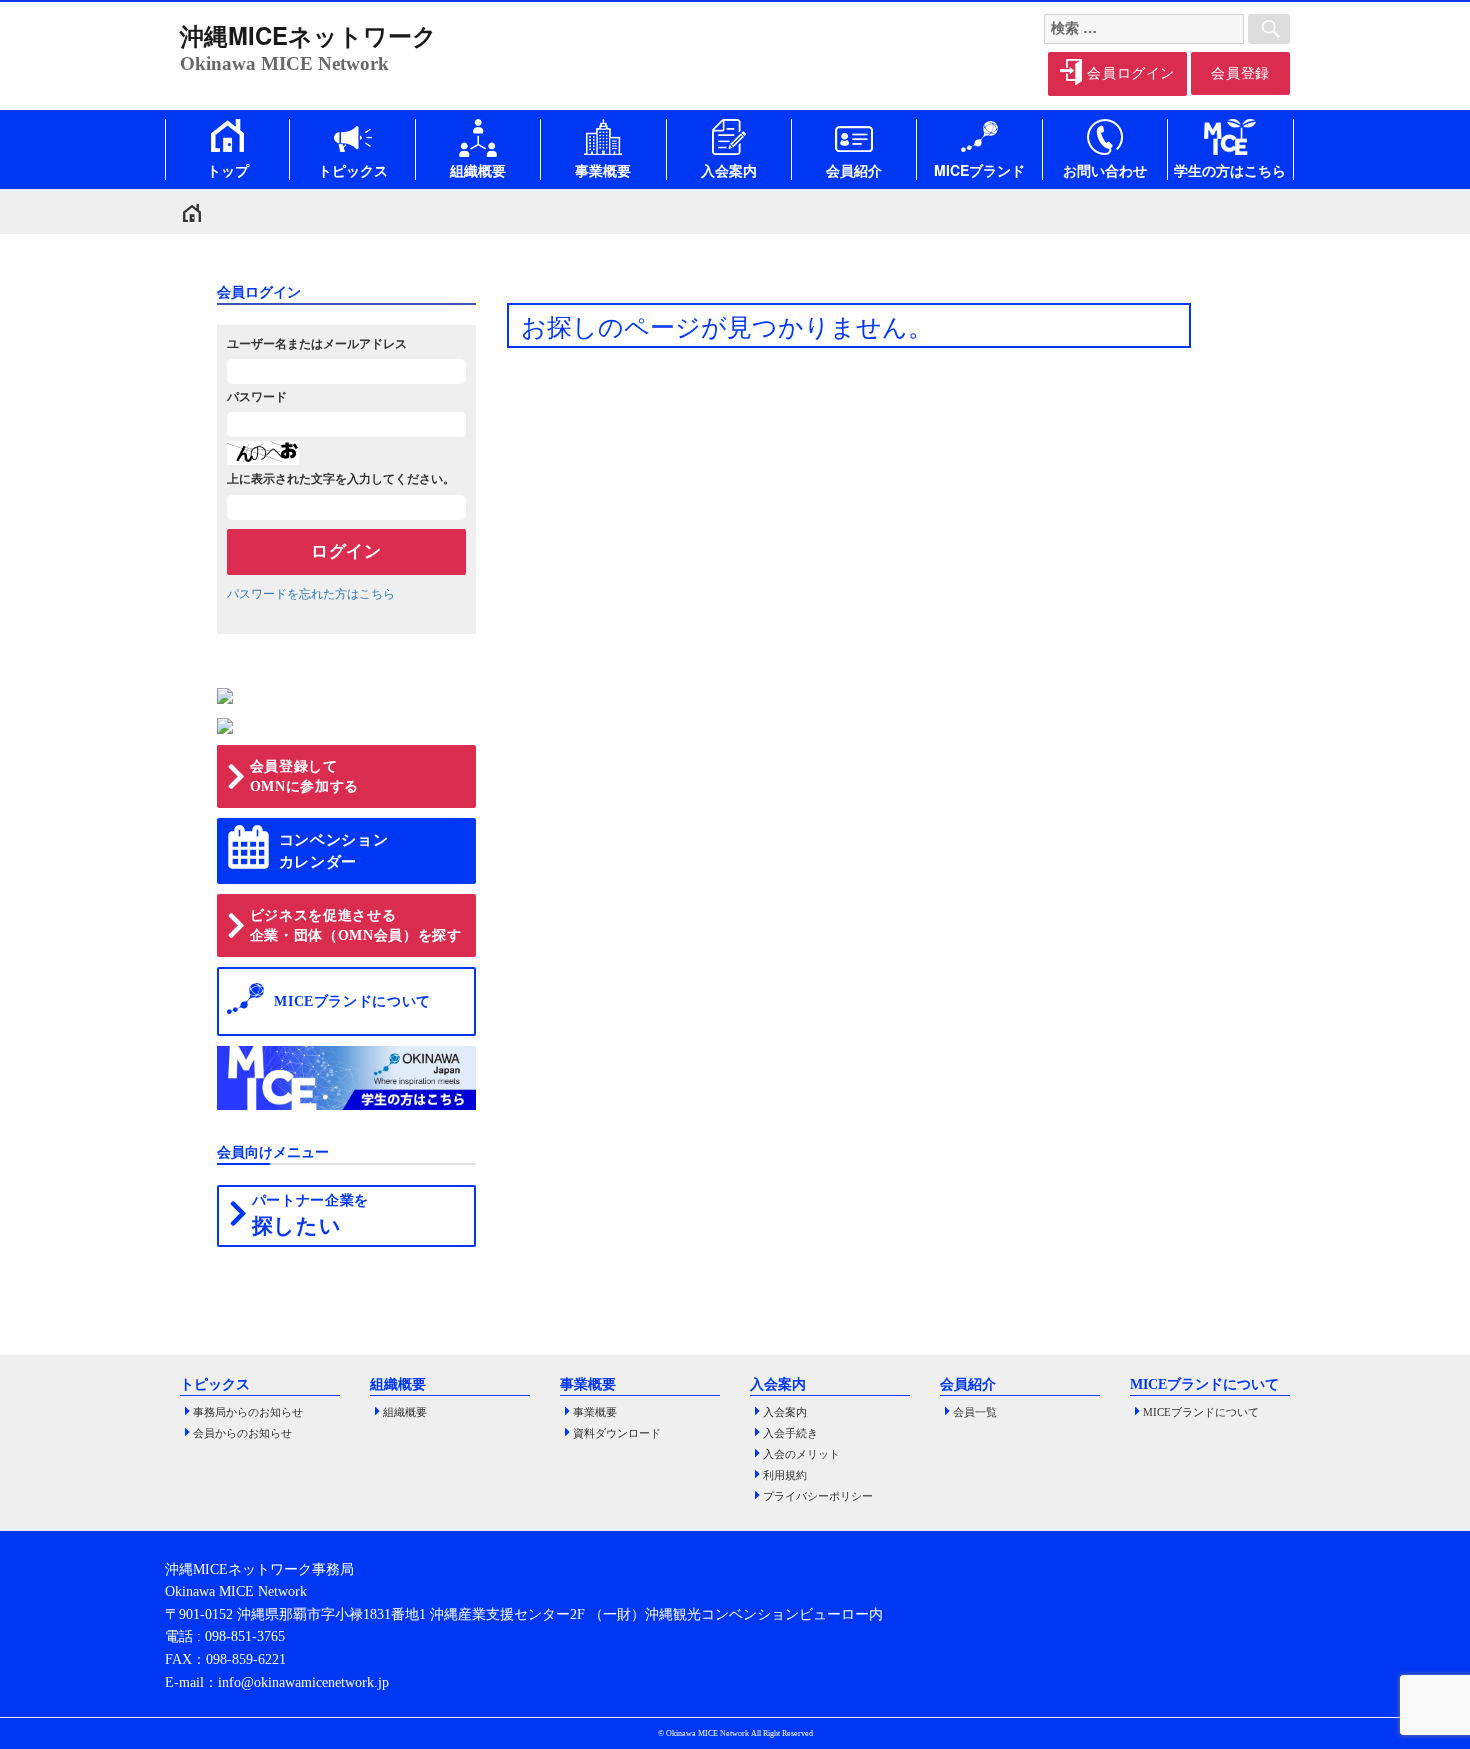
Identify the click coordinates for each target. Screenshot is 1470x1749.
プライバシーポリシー (818, 1496)
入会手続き (790, 1433)
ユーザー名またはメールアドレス (317, 344)
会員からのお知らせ (242, 1433)
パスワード (257, 397)
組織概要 (405, 1412)
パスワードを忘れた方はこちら (311, 594)
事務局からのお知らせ (248, 1412)
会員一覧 (975, 1412)
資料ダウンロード (617, 1433)
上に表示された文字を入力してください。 (341, 479)
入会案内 (785, 1412)
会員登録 (1240, 73)
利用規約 (785, 1475)
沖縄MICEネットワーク (308, 35)
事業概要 (595, 1412)
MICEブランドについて (1201, 1412)
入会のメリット (801, 1454)
